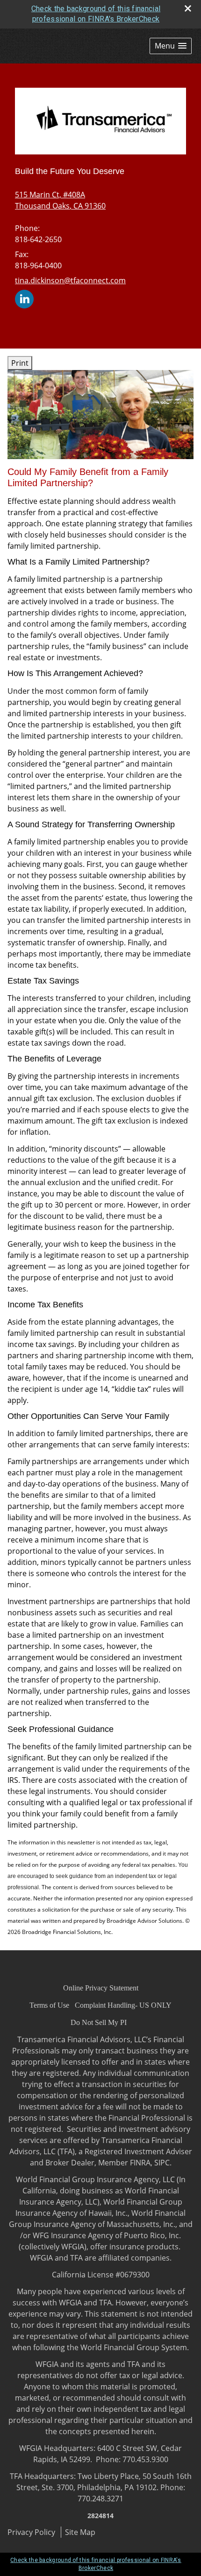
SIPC (162, 2163)
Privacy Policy (31, 2532)
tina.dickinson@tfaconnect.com (70, 280)
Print (20, 363)
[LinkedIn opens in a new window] (24, 298)
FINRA (140, 2163)
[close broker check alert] (188, 8)
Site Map (80, 2532)
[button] (171, 46)
